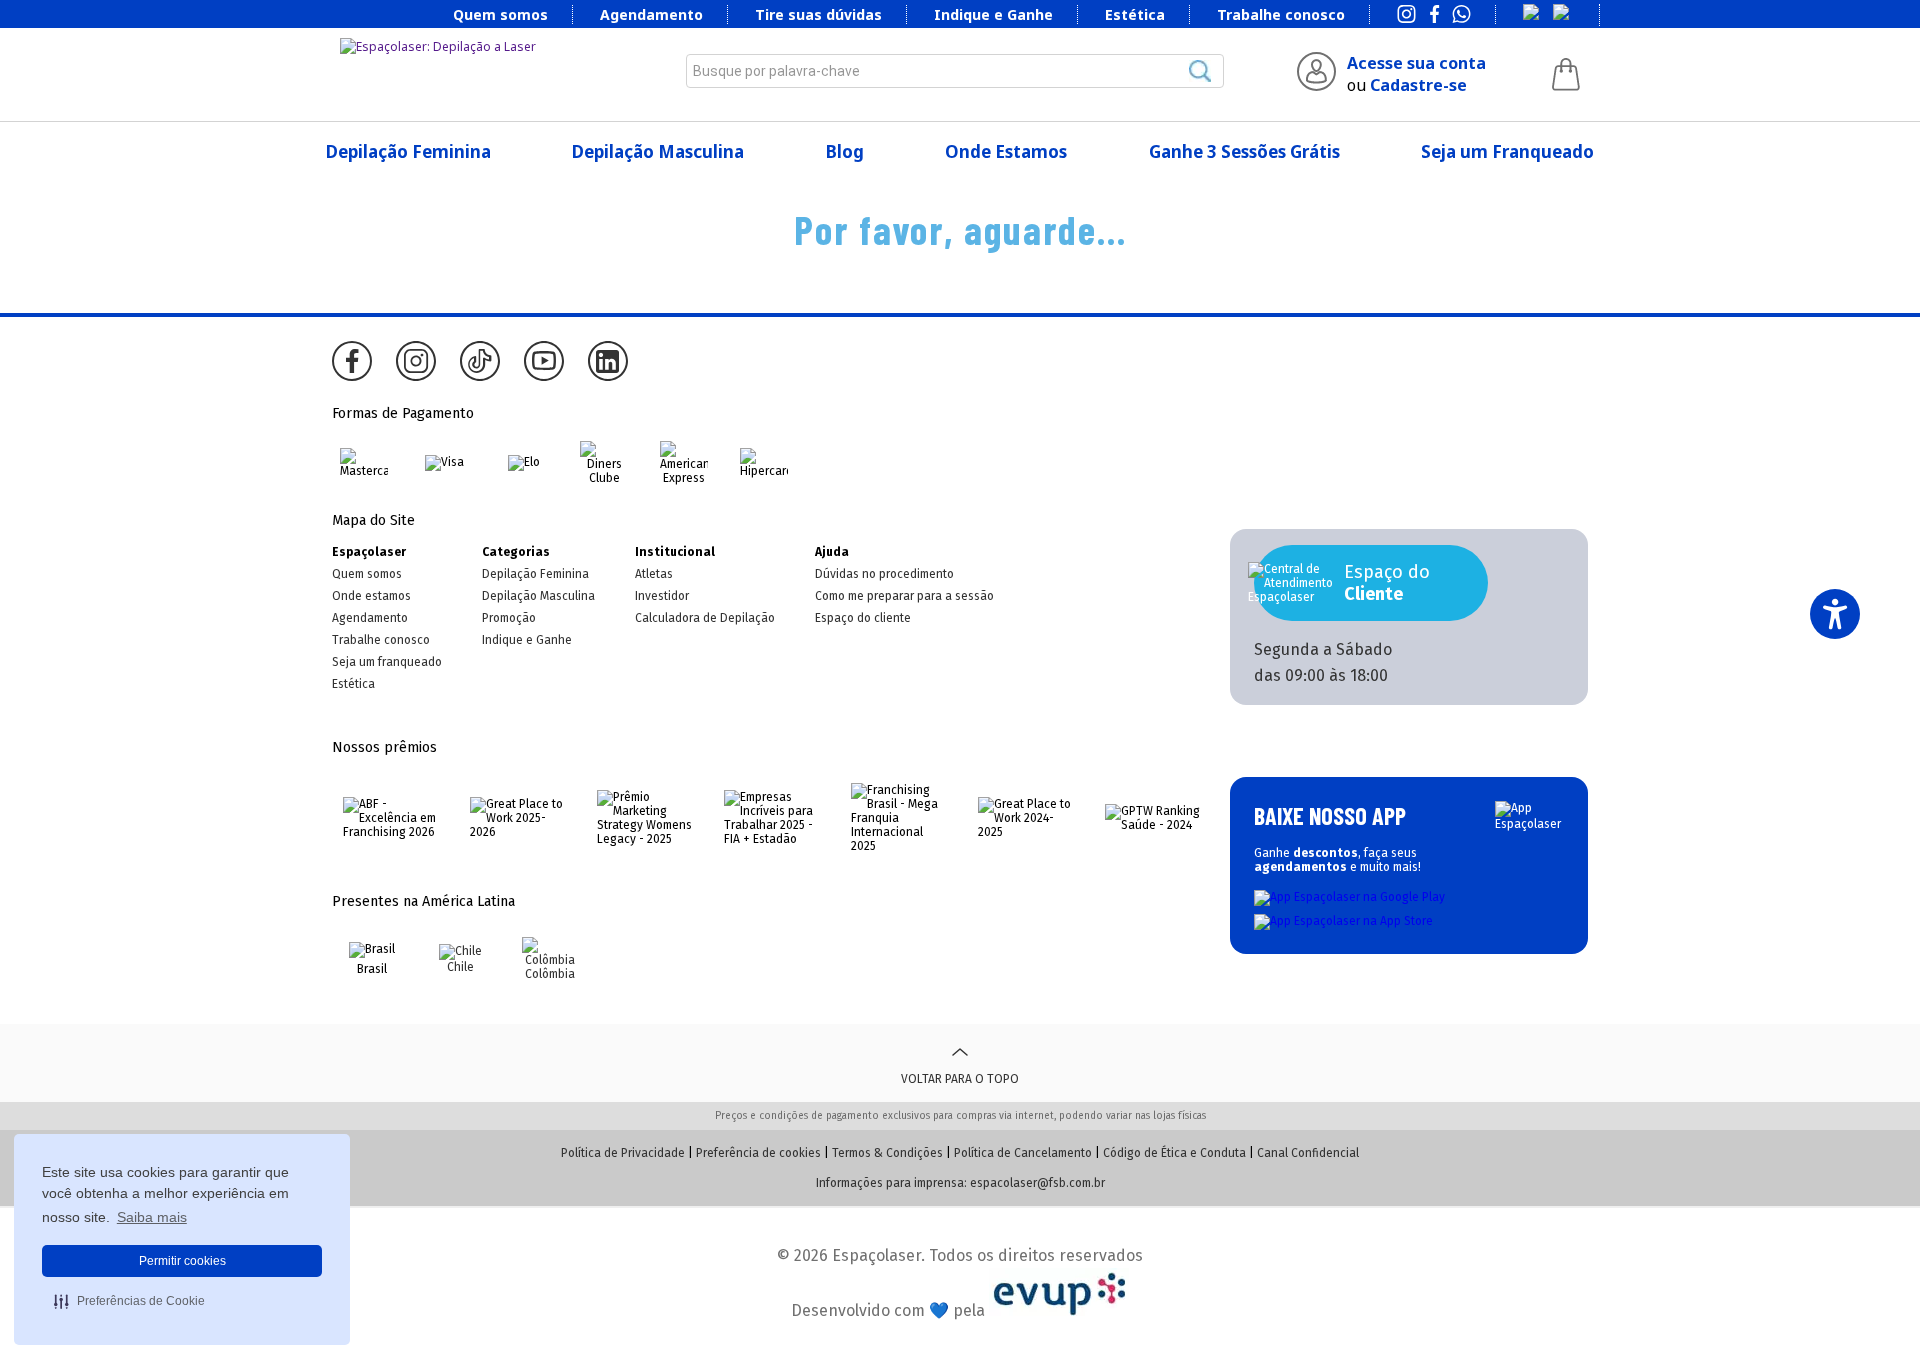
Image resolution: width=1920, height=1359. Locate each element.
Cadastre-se (1418, 85)
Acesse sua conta (1416, 63)
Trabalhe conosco (1281, 14)
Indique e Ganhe (993, 14)
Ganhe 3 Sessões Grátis (1244, 151)
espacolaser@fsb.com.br (1037, 1183)
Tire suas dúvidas (818, 14)
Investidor (662, 596)
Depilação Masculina (658, 151)
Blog (845, 151)
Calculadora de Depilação (705, 618)
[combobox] (955, 71)
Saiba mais (152, 1217)
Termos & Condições (887, 1153)
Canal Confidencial (1308, 1153)
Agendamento (651, 14)
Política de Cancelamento (1023, 1153)
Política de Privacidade (623, 1153)
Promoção (509, 618)
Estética (1135, 14)
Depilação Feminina (408, 151)
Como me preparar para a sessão (904, 596)
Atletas (654, 574)
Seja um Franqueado (1507, 151)
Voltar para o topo (960, 1079)
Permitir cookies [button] (182, 1261)
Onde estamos (371, 596)
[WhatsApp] (1461, 16)
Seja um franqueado (387, 662)
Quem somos (500, 14)
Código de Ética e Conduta (1174, 1153)
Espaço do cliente (863, 618)
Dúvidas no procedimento (884, 574)
